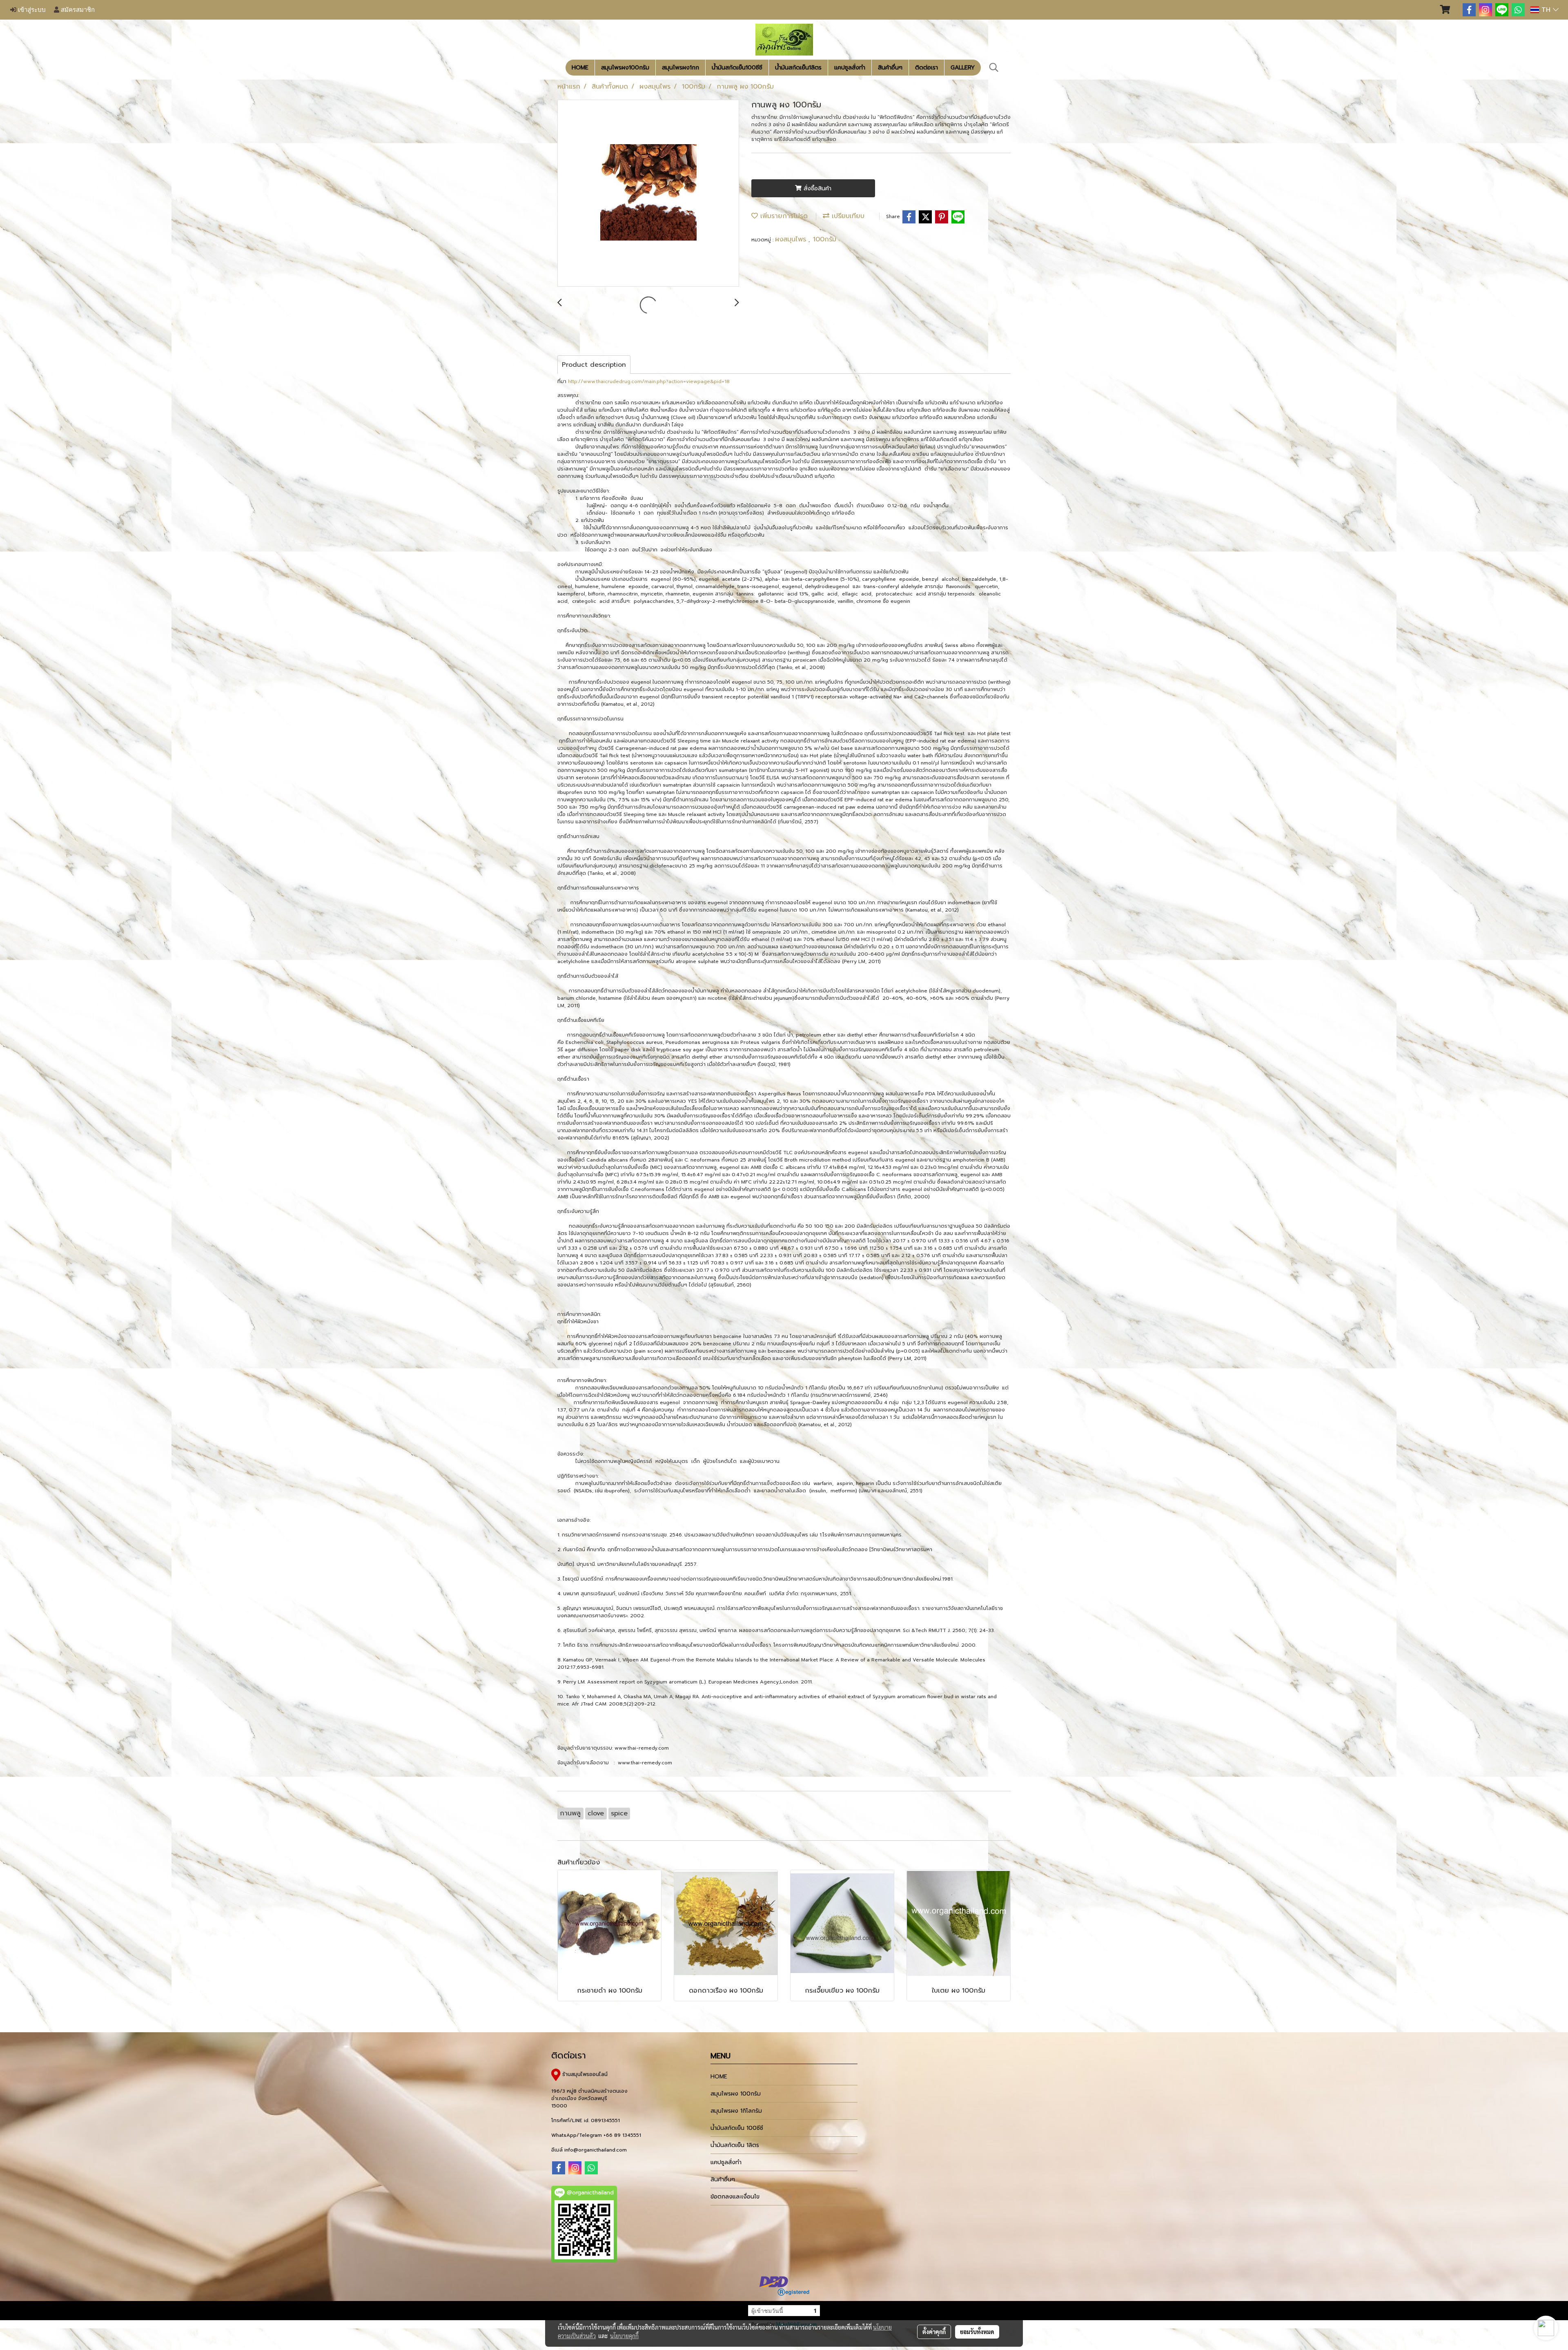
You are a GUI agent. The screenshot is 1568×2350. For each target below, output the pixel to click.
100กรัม (825, 239)
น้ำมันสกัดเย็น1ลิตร (798, 68)
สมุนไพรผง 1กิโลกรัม (736, 2111)
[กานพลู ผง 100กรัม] (648, 194)
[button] (994, 67)
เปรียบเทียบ (847, 216)
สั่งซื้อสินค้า (816, 188)
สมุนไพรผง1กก (680, 68)
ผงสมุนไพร (792, 239)
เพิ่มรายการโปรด (783, 216)
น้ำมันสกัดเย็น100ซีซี (737, 68)
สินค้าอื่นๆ (890, 68)
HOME (580, 68)
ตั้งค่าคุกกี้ (934, 2332)
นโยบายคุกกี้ (624, 2336)
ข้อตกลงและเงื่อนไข (735, 2197)
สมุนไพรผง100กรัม (625, 68)
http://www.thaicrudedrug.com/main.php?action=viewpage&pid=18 (649, 381)
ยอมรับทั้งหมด (977, 2332)
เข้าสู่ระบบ (31, 10)
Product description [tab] (594, 365)
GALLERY (963, 68)
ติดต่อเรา (927, 68)
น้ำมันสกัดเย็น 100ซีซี (737, 2128)
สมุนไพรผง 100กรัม (736, 2094)
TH (1546, 10)
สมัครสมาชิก (77, 10)
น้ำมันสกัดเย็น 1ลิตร (735, 2145)
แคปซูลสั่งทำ (850, 68)
